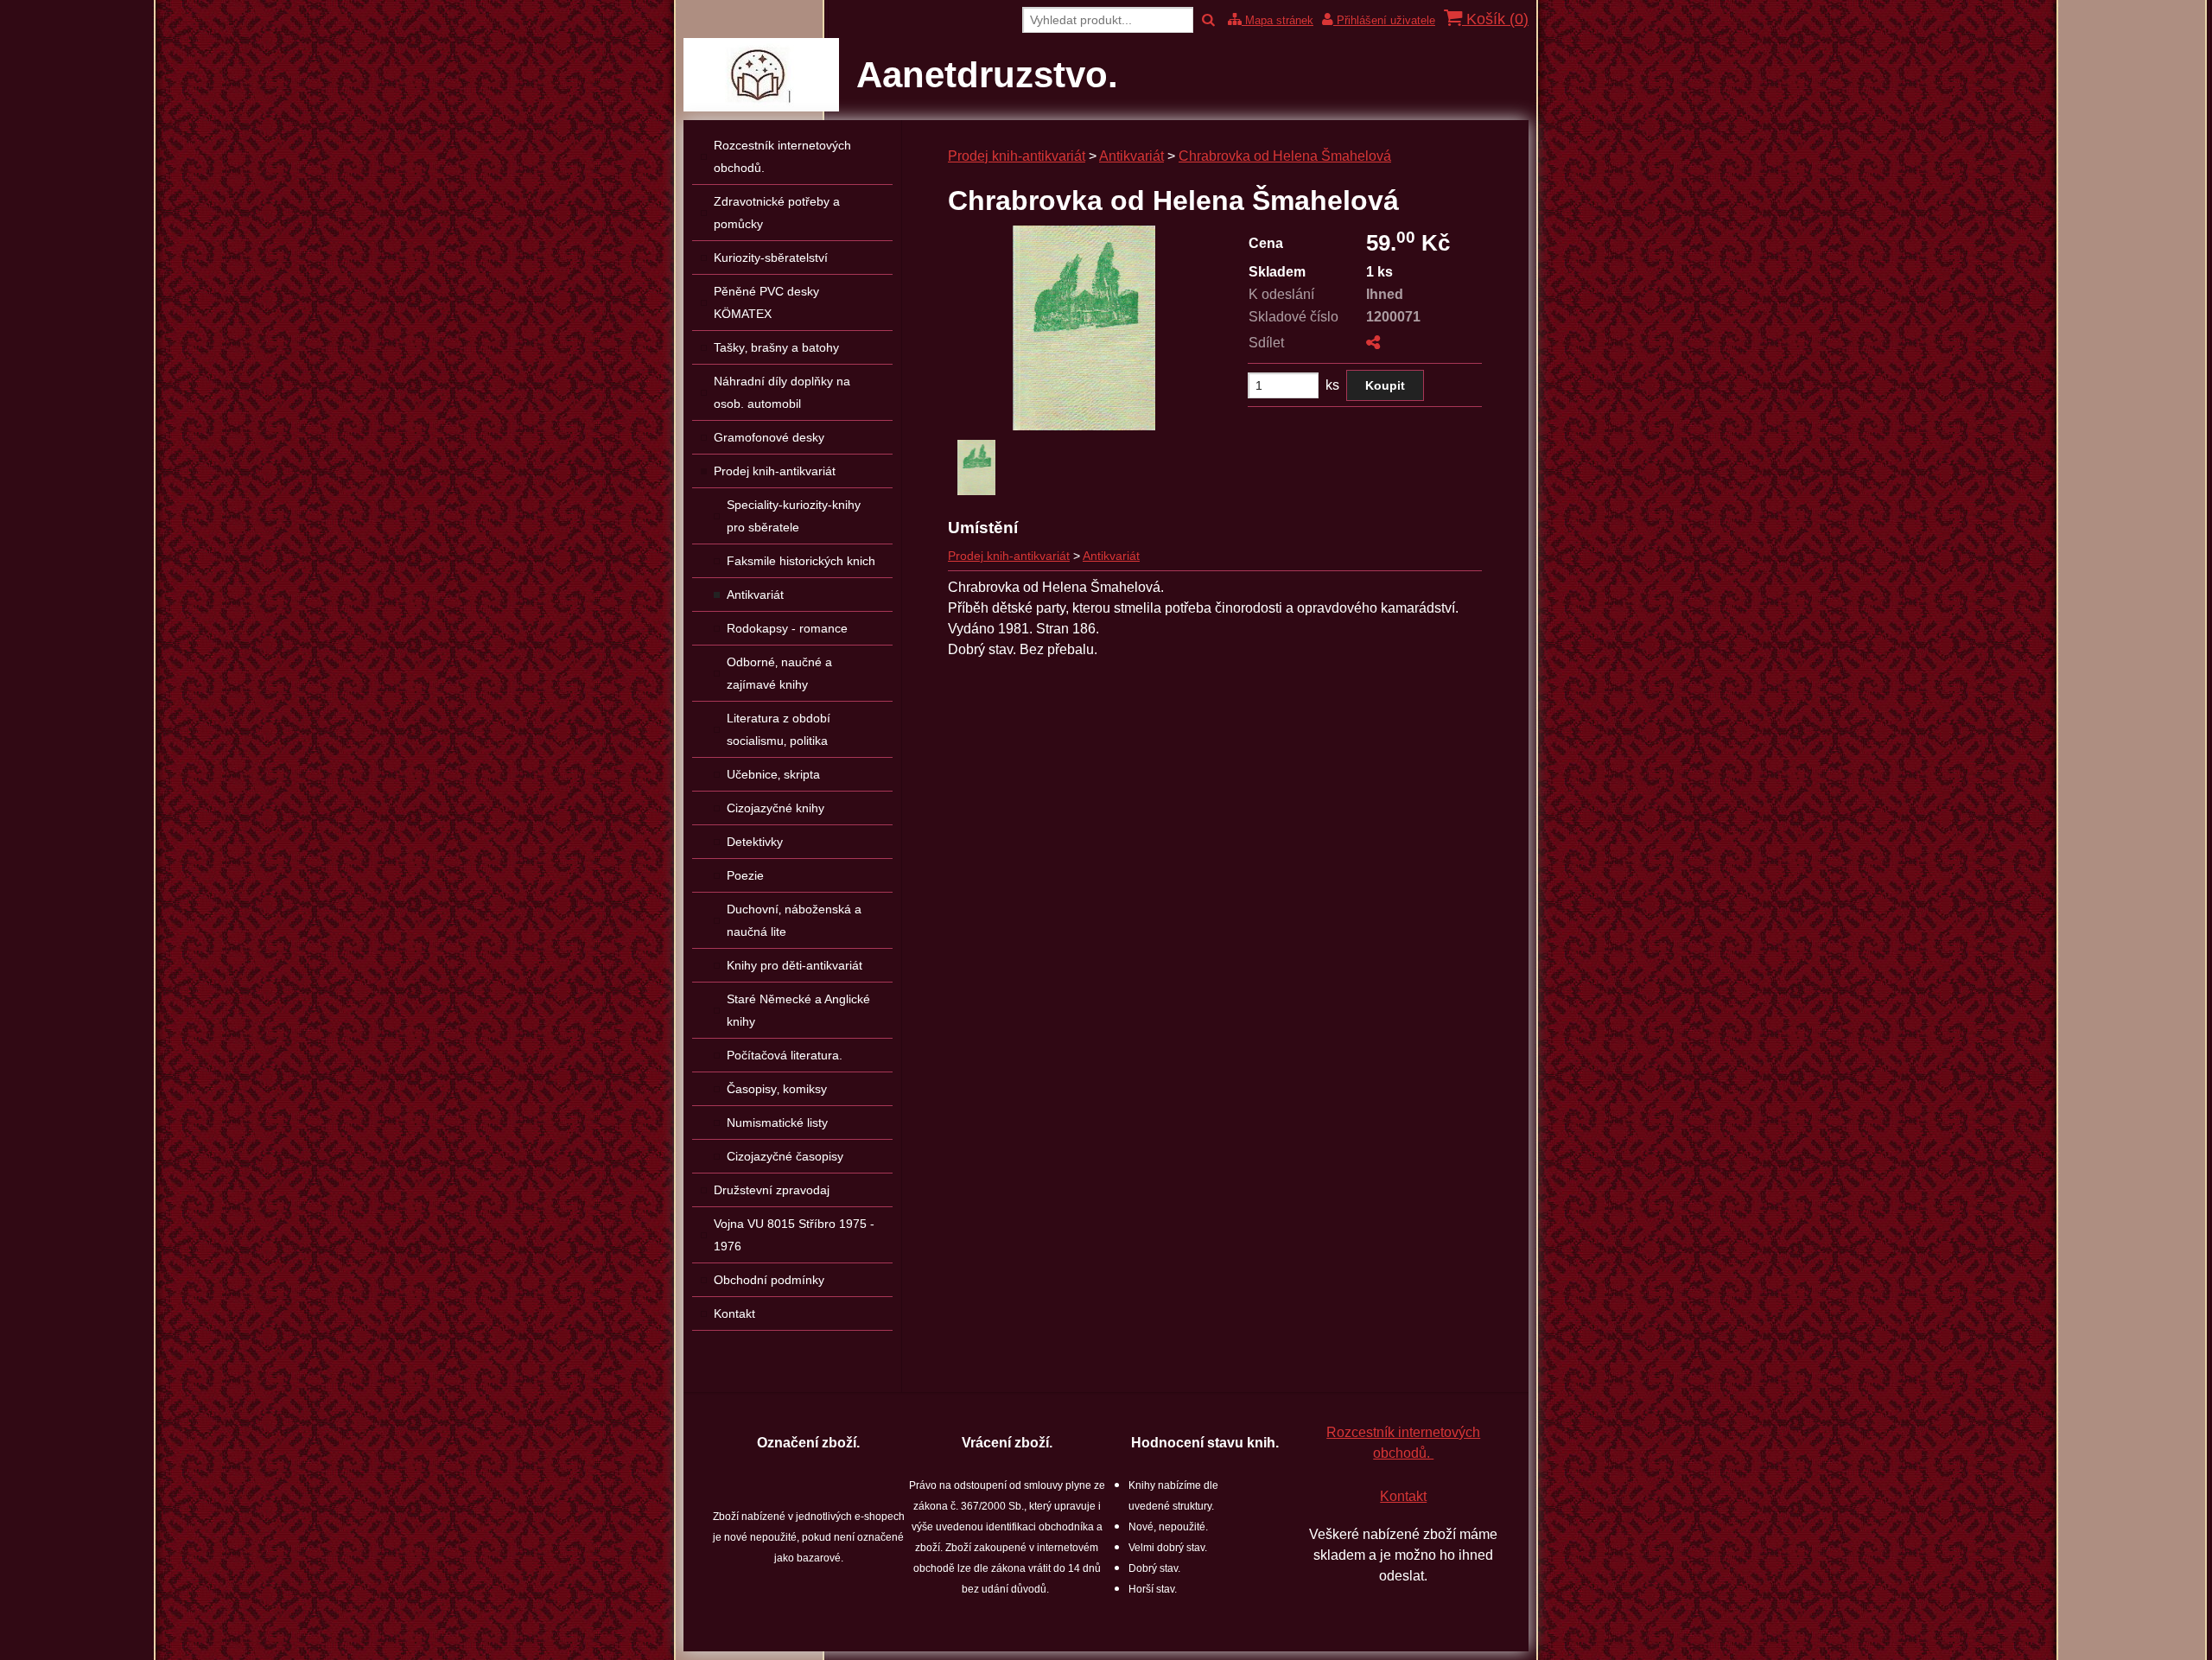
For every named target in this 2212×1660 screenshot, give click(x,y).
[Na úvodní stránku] (761, 107)
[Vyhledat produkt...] (1208, 20)
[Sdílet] (1373, 343)
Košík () (1495, 19)
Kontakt (1403, 1496)
